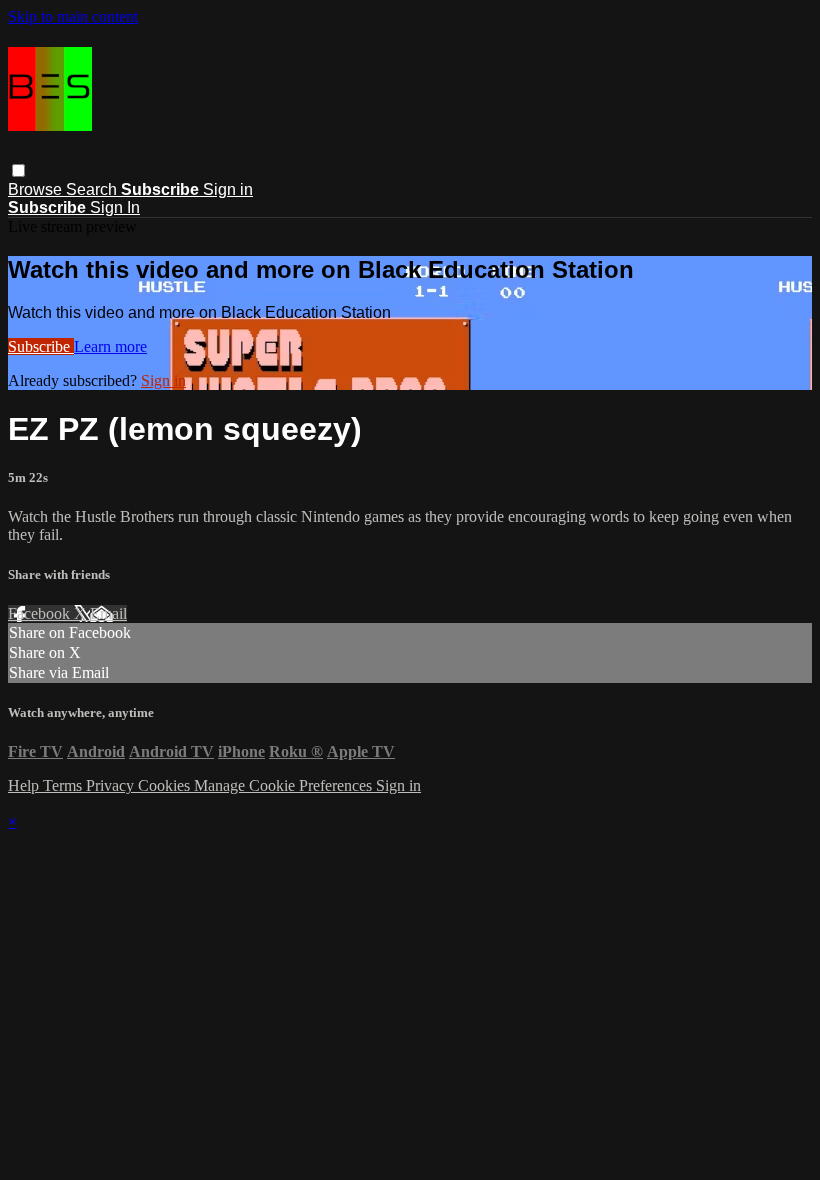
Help (25, 785)
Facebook (41, 613)
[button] (18, 170)
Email (108, 613)
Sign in (228, 189)
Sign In (115, 207)
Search (93, 189)
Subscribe (41, 346)
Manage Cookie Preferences (285, 785)
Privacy (112, 785)
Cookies (166, 785)
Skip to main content (73, 16)
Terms (64, 785)
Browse (37, 189)
